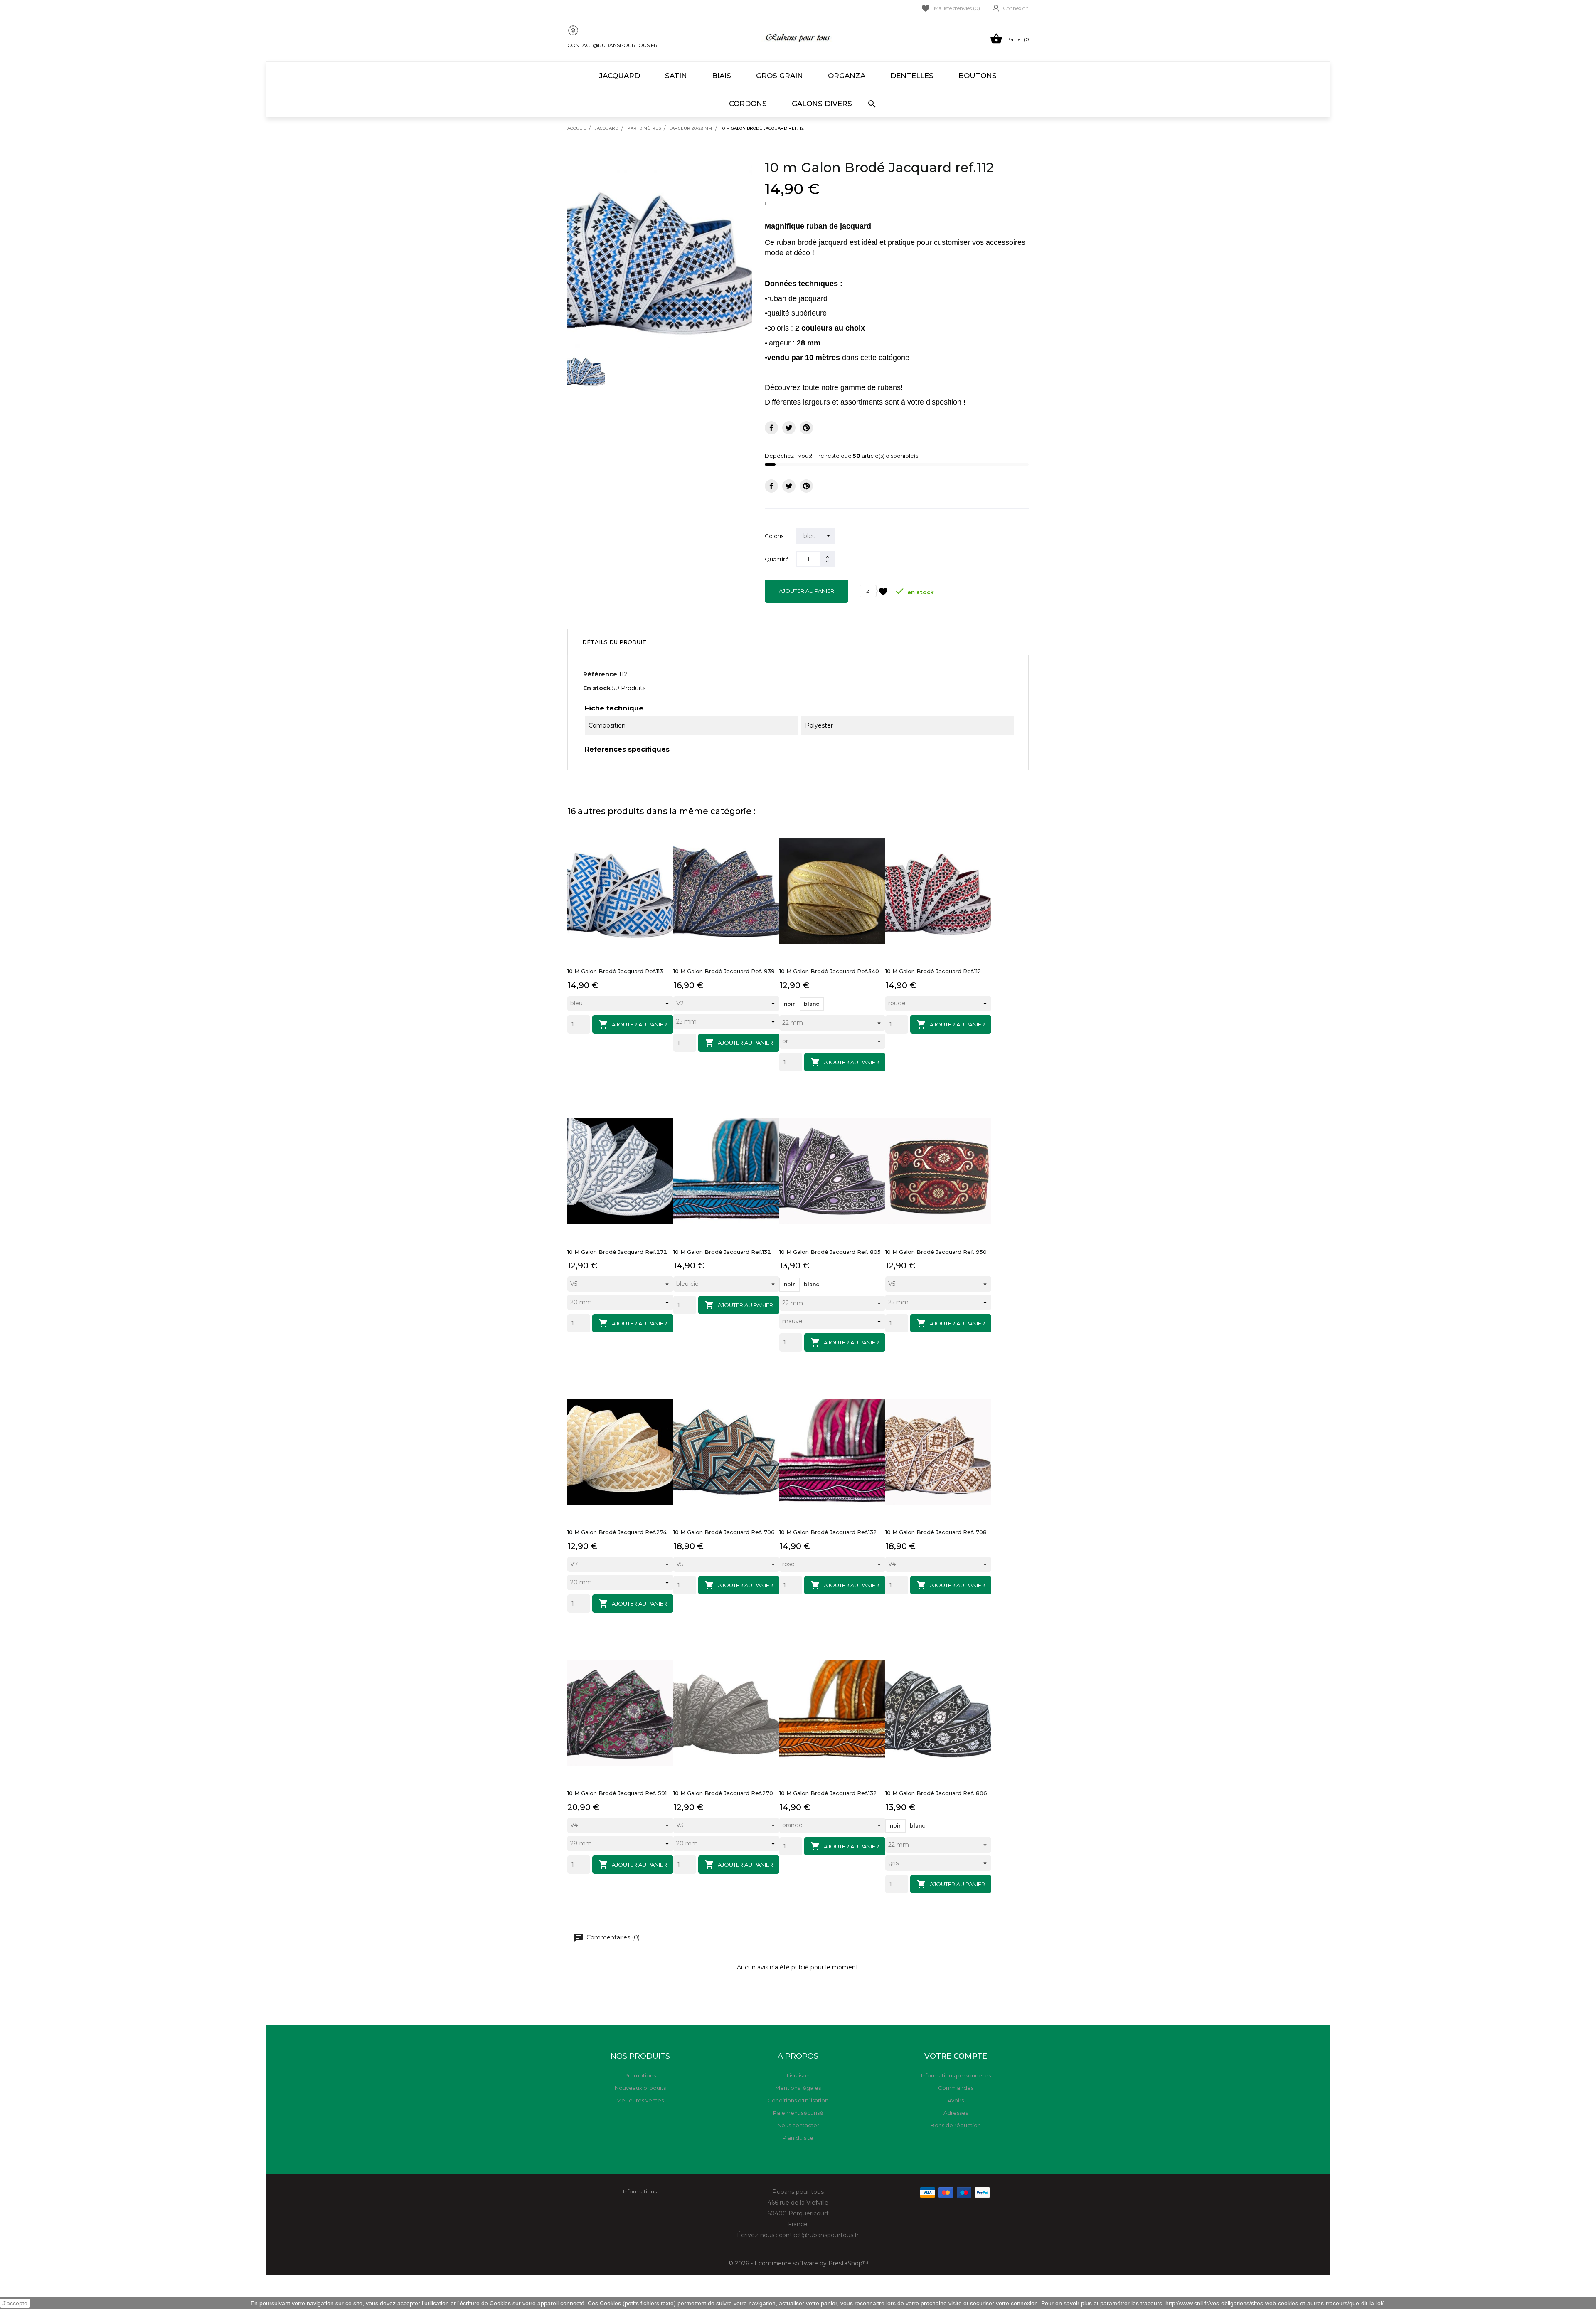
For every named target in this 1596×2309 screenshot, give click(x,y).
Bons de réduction (956, 2125)
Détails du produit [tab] (614, 642)
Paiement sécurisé (798, 2113)
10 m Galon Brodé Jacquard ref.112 (933, 971)
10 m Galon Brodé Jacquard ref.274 (617, 1532)
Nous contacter (798, 2125)
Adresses (956, 2113)
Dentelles (912, 76)
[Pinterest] (806, 428)
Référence (600, 674)
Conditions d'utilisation (798, 2100)
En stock (597, 688)
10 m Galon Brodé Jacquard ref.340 (829, 971)
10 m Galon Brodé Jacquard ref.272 (617, 1252)
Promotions (640, 2075)
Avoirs (956, 2100)
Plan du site (798, 2138)
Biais (722, 76)
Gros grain (780, 76)
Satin (676, 76)
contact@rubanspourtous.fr (612, 45)
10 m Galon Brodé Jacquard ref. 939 (724, 971)
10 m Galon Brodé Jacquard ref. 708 (936, 1532)
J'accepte (15, 2303)
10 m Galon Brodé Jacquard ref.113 (615, 971)
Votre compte (956, 2056)
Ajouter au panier (807, 591)
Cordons (748, 104)
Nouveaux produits (640, 2088)
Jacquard (620, 76)
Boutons (978, 76)
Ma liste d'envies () (957, 8)
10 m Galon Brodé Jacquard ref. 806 (936, 1793)
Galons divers (822, 104)
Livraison (798, 2075)
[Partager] (771, 428)
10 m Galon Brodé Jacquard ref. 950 (936, 1252)
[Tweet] (789, 428)
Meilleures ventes (640, 2100)
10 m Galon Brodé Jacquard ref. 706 (724, 1532)
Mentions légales (798, 2088)
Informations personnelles (956, 2075)
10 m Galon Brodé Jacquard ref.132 (722, 1252)
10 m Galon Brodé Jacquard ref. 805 (830, 1252)
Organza (847, 76)
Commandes (956, 2088)
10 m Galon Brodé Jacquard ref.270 (723, 1793)
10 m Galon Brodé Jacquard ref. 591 (617, 1793)
